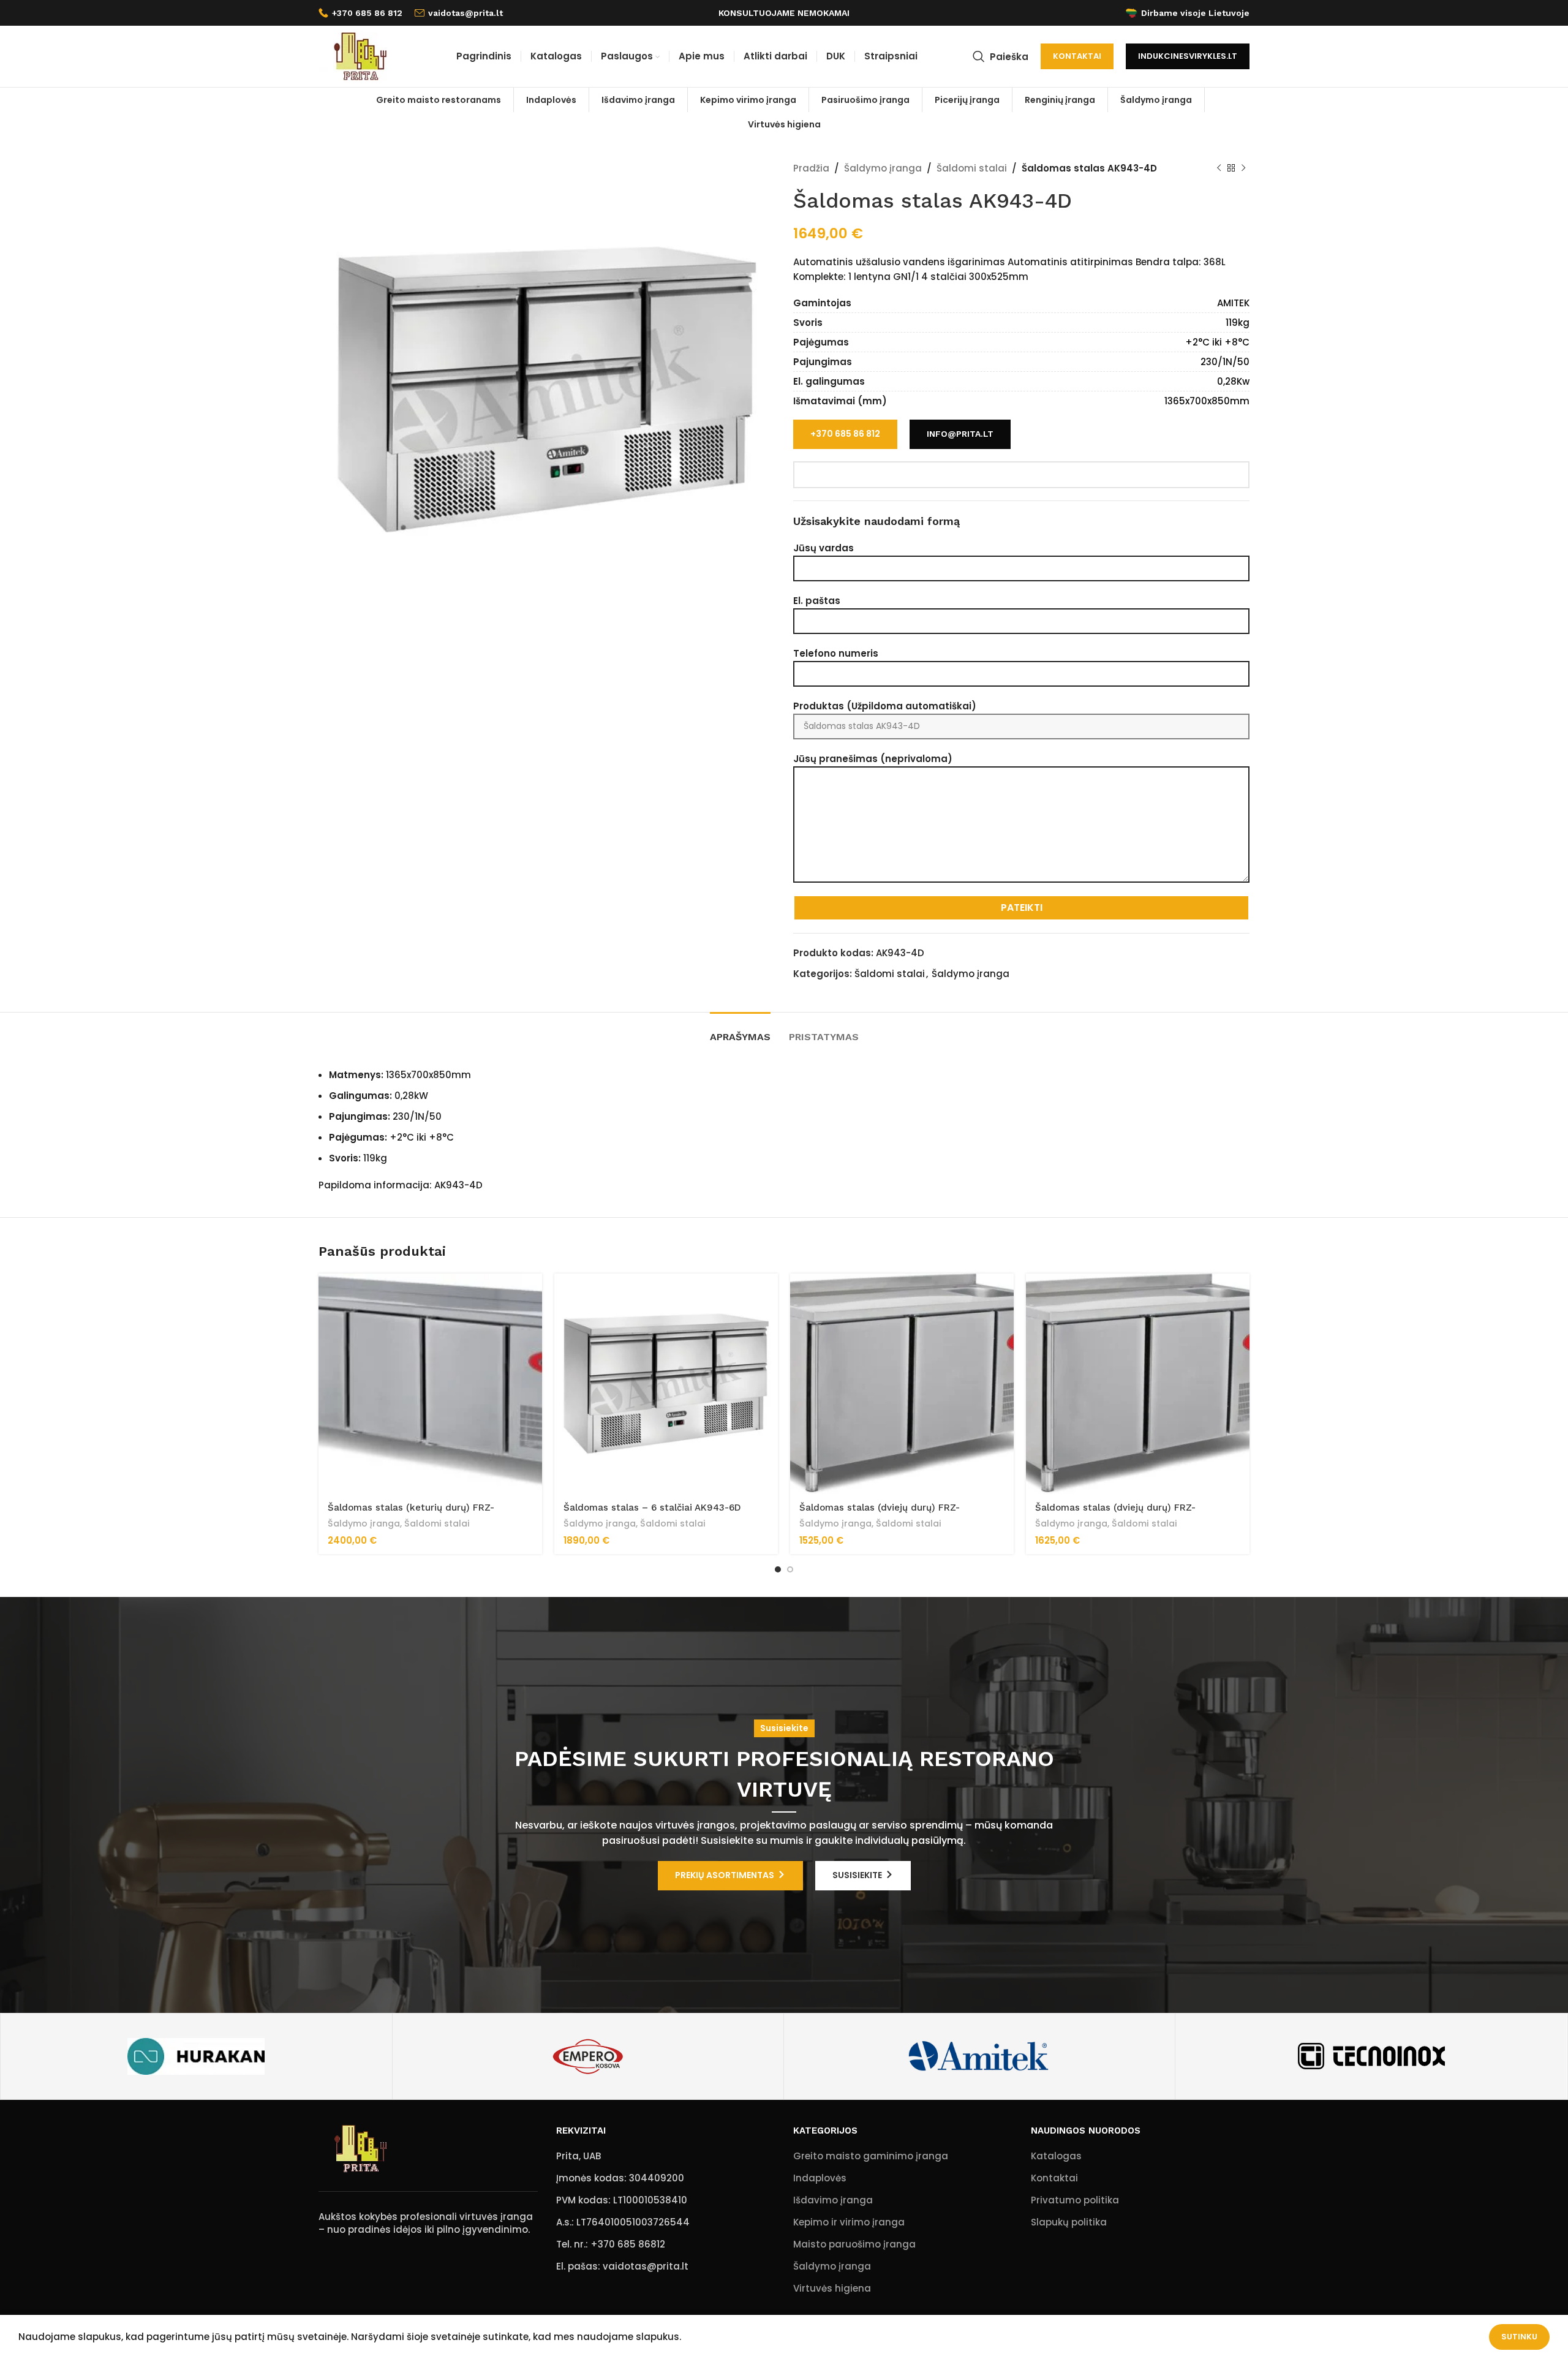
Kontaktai (1077, 56)
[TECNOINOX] (1371, 2056)
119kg (1238, 323)
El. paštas (817, 601)
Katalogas (1056, 2156)
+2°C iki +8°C (1217, 342)
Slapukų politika (1069, 2222)
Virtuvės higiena (832, 2288)
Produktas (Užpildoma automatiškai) (885, 706)
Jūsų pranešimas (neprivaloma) (873, 759)
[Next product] (1243, 168)
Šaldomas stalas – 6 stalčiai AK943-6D (652, 1508)
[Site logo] (360, 55)
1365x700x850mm (1207, 401)
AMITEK (1233, 303)
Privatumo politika (1075, 2200)
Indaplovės (820, 2178)
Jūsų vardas (824, 548)
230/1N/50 (1225, 362)
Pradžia (811, 168)
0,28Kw (1233, 381)
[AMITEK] (979, 2056)
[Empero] (588, 2056)
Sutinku (1519, 2337)
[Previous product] (1219, 168)
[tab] (740, 1031)
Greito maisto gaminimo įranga (871, 2156)
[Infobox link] (360, 13)
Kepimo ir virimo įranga (849, 2222)
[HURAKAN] (196, 2056)
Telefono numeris (836, 653)
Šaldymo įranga (883, 168)
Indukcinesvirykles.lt (1188, 56)
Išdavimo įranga (833, 2200)
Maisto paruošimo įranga (854, 2244)
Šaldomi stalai (972, 168)
